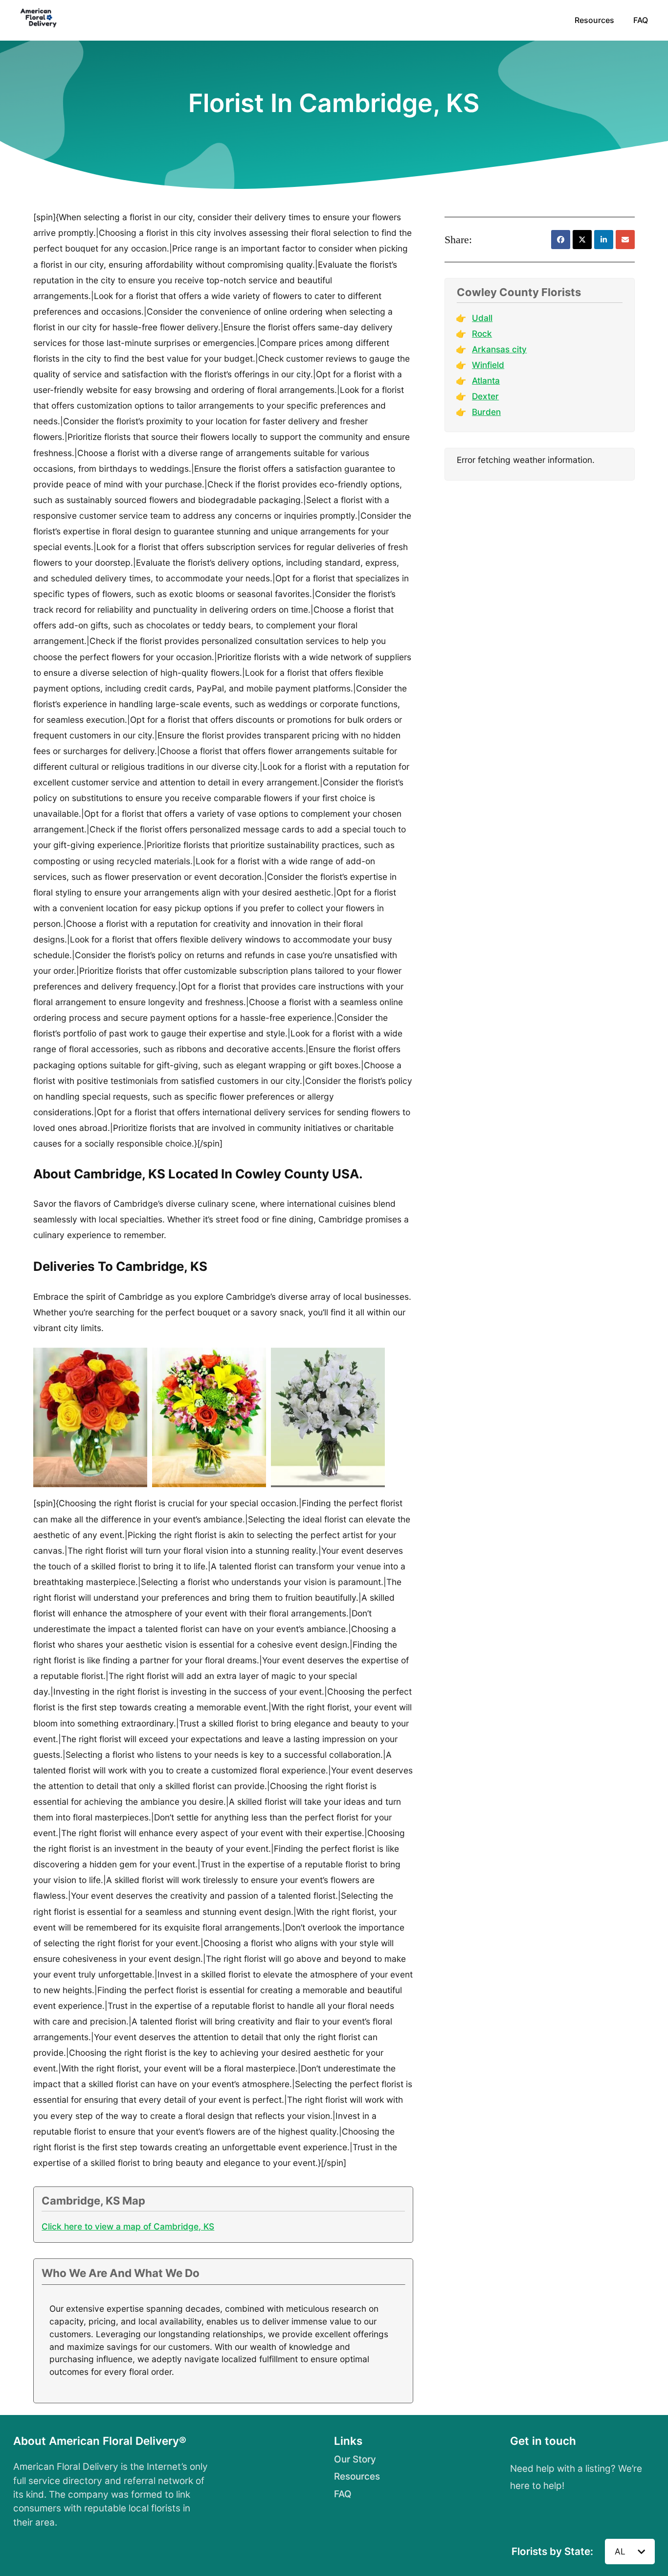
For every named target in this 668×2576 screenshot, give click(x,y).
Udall (482, 318)
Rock (482, 333)
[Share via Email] (625, 240)
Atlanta (486, 380)
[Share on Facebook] (561, 240)
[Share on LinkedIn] (604, 240)
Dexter (485, 396)
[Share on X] (582, 240)
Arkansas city (499, 349)
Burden (486, 412)
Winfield (488, 365)
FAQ (641, 20)
